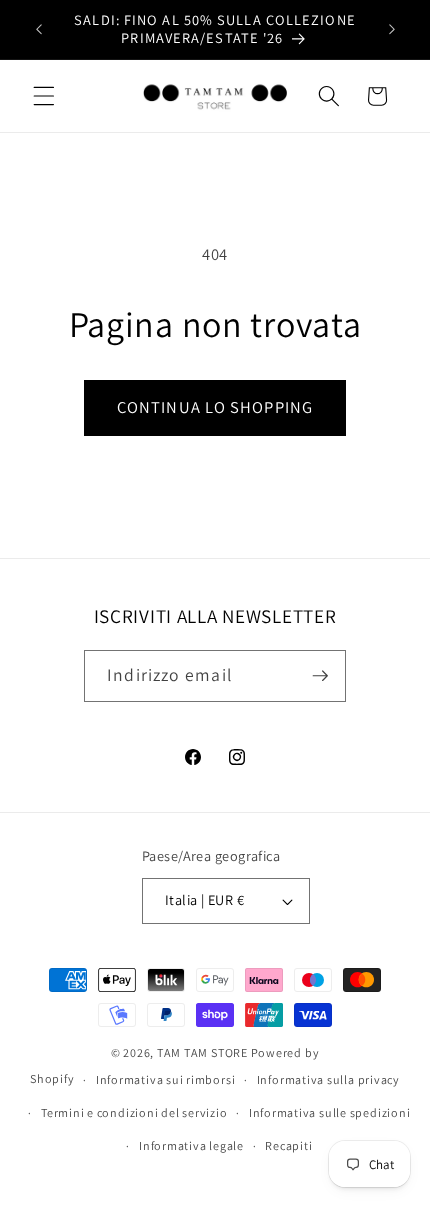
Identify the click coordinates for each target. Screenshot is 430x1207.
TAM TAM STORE (202, 1052)
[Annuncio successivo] (392, 29)
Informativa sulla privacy (328, 1079)
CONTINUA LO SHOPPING (215, 407)
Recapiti (288, 1145)
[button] (44, 96)
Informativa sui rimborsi (165, 1079)
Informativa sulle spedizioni (330, 1112)
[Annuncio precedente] (39, 29)
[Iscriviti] (320, 676)
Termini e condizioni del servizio (134, 1112)
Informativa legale (191, 1145)
